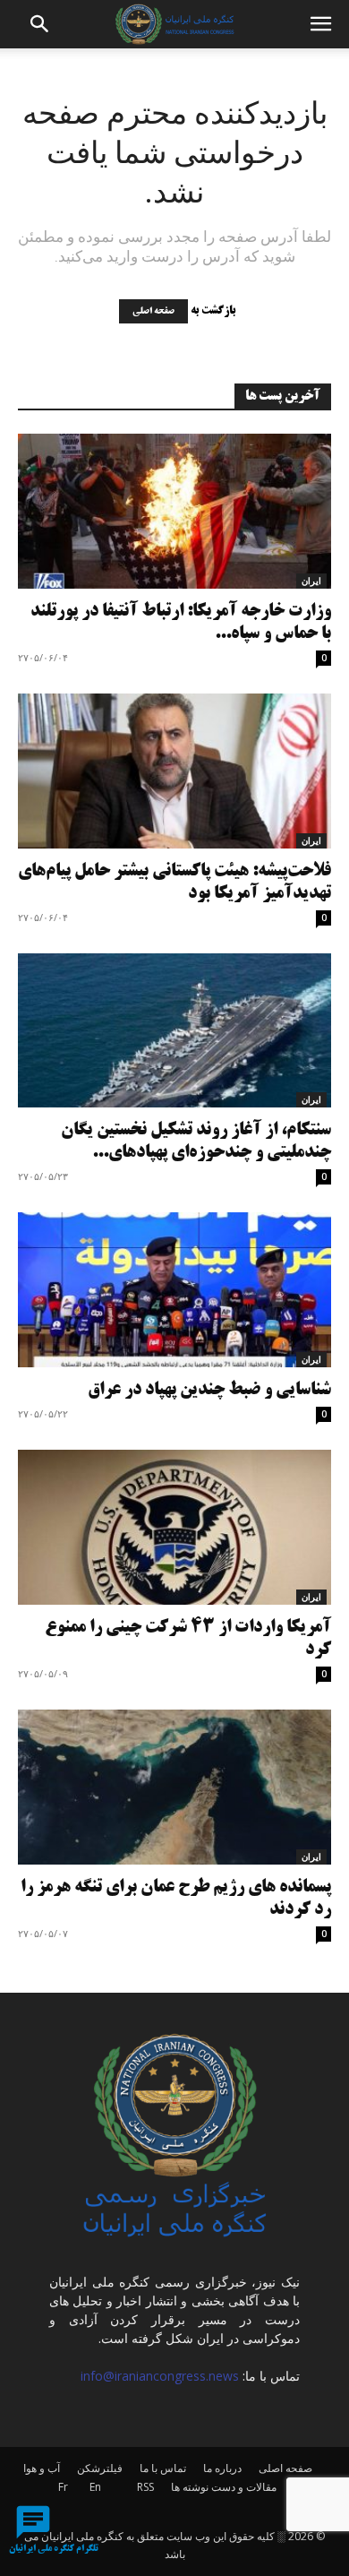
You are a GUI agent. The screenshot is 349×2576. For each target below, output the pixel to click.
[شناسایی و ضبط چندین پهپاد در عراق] (174, 1290)
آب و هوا (42, 2468)
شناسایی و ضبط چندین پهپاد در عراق (209, 1390)
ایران (311, 581)
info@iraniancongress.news (160, 2376)
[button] (40, 24)
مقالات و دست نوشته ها (224, 2487)
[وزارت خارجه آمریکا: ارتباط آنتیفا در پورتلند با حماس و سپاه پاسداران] (174, 511)
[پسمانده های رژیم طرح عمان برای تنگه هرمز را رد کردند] (174, 1787)
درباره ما (222, 2468)
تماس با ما (163, 2468)
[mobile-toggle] (320, 24)
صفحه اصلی (153, 311)
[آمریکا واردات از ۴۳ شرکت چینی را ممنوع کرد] (174, 1527)
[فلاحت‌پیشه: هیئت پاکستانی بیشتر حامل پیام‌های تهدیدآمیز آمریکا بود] (174, 771)
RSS (145, 2487)
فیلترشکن (100, 2468)
